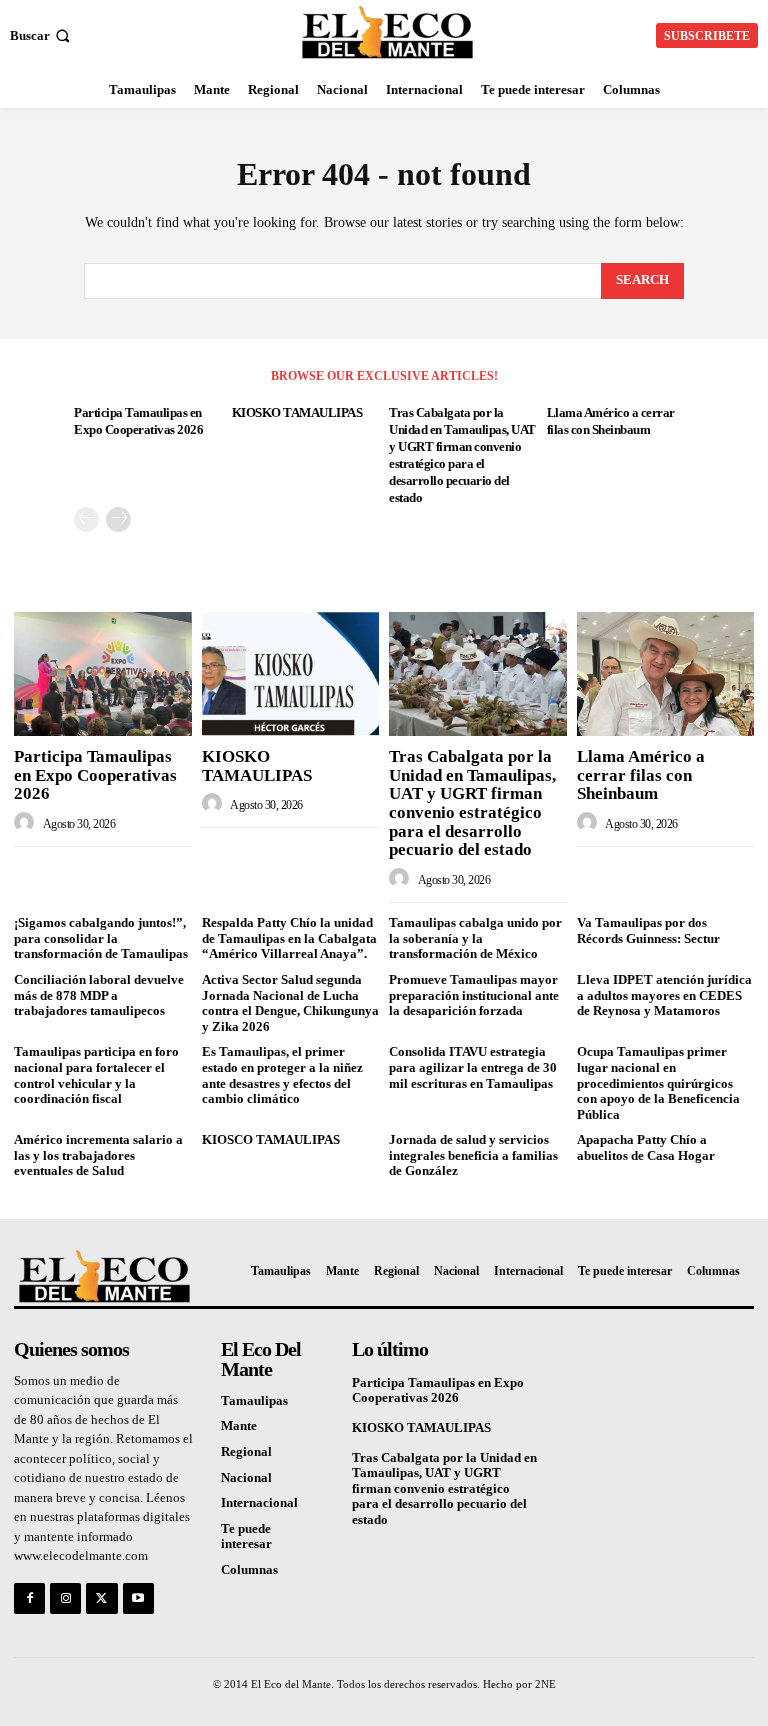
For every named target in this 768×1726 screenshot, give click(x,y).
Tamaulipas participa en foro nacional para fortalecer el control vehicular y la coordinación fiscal (96, 1075)
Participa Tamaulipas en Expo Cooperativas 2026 (95, 775)
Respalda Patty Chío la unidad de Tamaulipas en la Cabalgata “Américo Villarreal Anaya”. (289, 938)
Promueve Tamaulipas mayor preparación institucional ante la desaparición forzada (474, 995)
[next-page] (118, 519)
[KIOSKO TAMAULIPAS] (291, 674)
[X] (101, 1598)
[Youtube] (138, 1598)
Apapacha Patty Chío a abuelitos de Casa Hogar (646, 1147)
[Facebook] (29, 1598)
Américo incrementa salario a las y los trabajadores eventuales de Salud (98, 1155)
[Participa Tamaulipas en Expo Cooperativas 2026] (103, 674)
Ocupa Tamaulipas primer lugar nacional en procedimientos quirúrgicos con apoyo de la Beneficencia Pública (658, 1082)
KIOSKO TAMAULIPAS (297, 412)
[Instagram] (65, 1598)
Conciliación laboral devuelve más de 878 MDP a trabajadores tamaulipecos (99, 995)
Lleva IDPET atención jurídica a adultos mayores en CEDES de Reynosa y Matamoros (664, 995)
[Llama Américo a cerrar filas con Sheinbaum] (666, 674)
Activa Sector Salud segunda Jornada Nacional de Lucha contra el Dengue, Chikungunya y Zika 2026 (290, 1003)
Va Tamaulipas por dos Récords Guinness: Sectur (648, 930)
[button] (42, 35)
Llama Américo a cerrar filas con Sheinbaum (641, 775)
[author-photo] (27, 823)
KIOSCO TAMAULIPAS (271, 1139)
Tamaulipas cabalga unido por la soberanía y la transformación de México (475, 938)
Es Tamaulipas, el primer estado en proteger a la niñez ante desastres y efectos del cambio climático (282, 1075)
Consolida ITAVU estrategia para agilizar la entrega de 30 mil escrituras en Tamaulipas (473, 1067)
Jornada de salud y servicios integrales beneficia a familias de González (473, 1155)
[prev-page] (86, 519)
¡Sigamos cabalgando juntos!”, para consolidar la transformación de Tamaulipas (101, 938)
